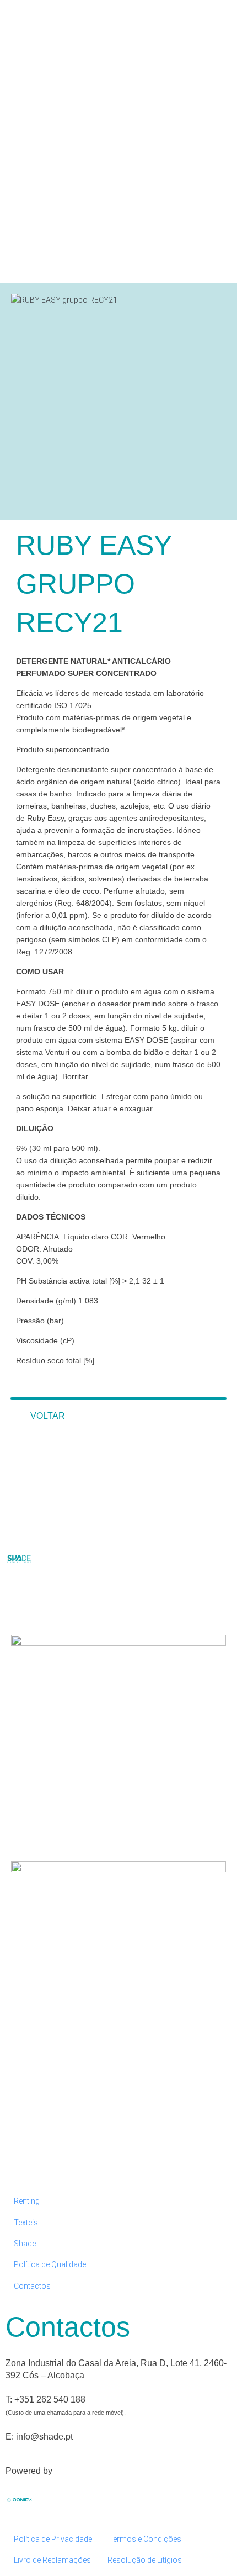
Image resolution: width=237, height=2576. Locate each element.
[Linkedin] (49, 1601)
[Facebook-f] (19, 1601)
